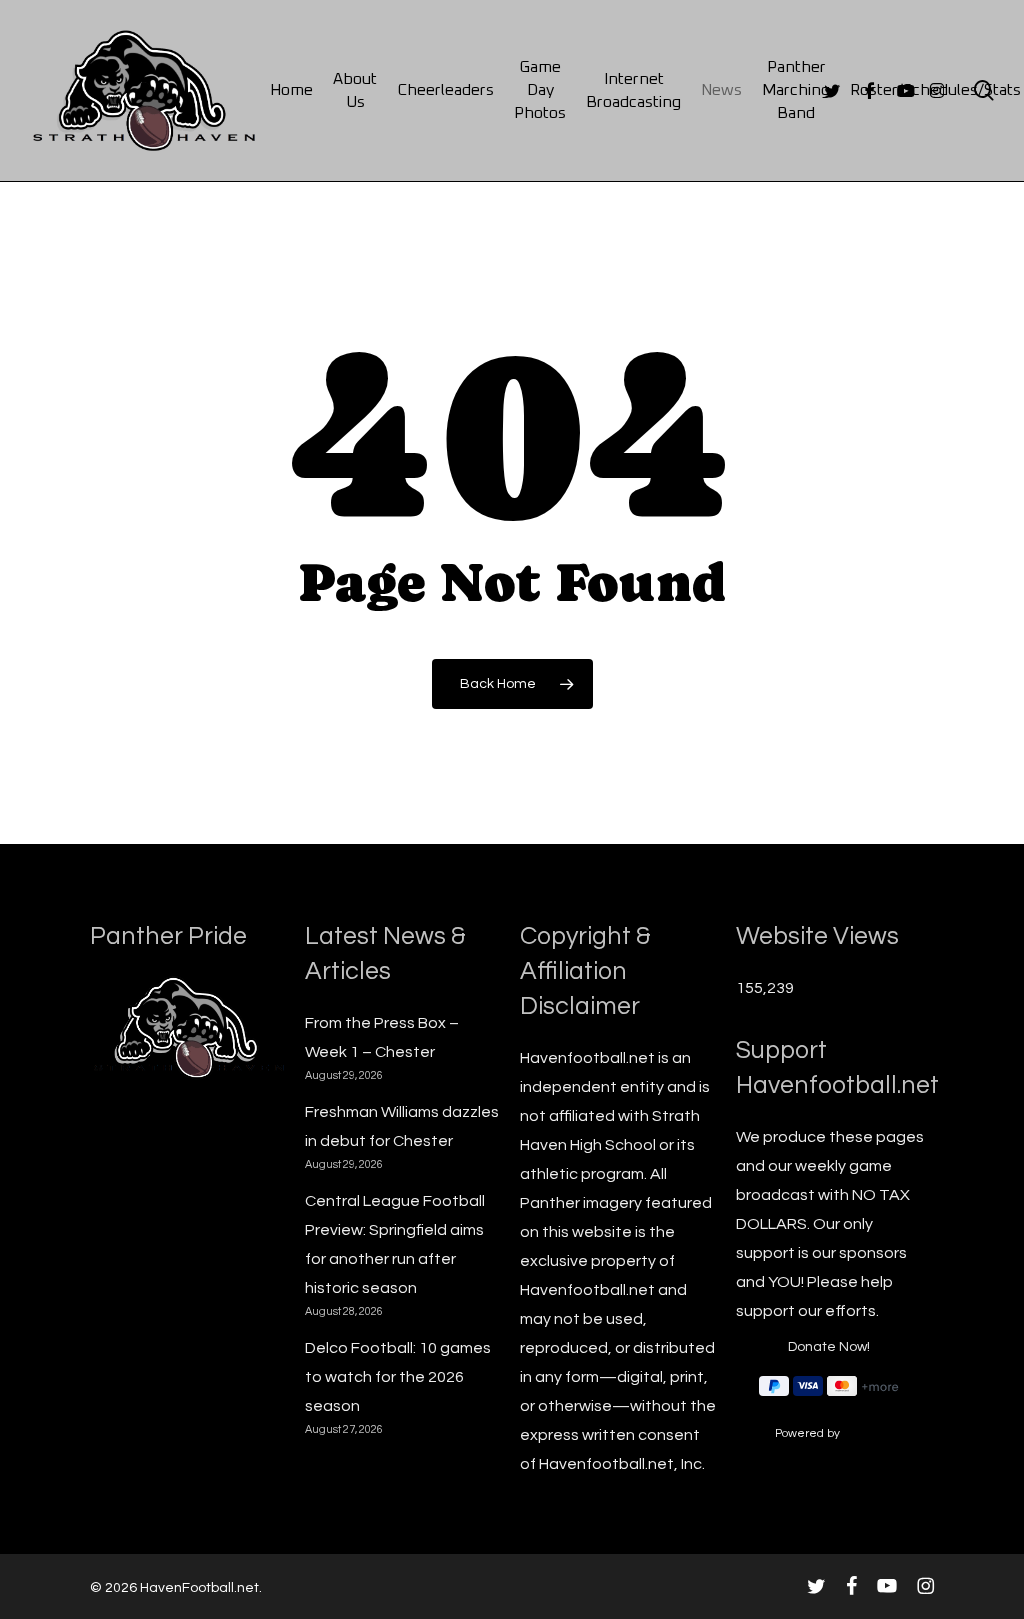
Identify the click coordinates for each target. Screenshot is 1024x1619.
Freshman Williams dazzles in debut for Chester (402, 1126)
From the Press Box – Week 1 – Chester (382, 1037)
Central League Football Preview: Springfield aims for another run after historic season (395, 1244)
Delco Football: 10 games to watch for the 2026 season (398, 1377)
